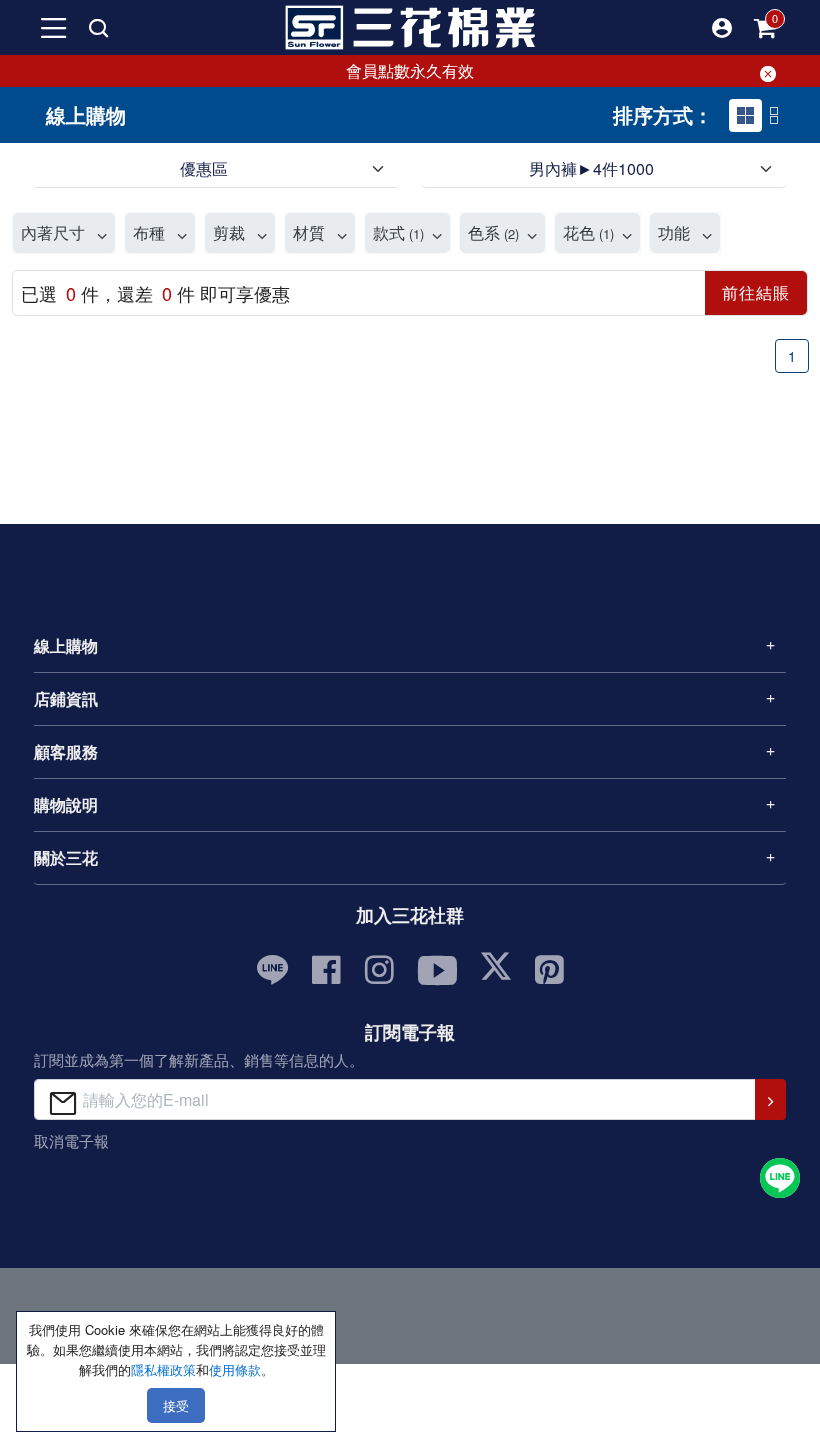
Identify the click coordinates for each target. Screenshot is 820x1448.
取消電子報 (71, 1140)
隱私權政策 (163, 1369)
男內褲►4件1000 (591, 168)
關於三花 (66, 857)
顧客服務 (66, 751)
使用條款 (235, 1369)
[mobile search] (98, 28)
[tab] (745, 115)
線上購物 (66, 645)
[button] (722, 28)
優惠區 (204, 168)
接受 (176, 1405)
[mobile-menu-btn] (54, 28)
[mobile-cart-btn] (766, 28)
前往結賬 (756, 292)
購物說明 (66, 804)
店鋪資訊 (66, 698)
